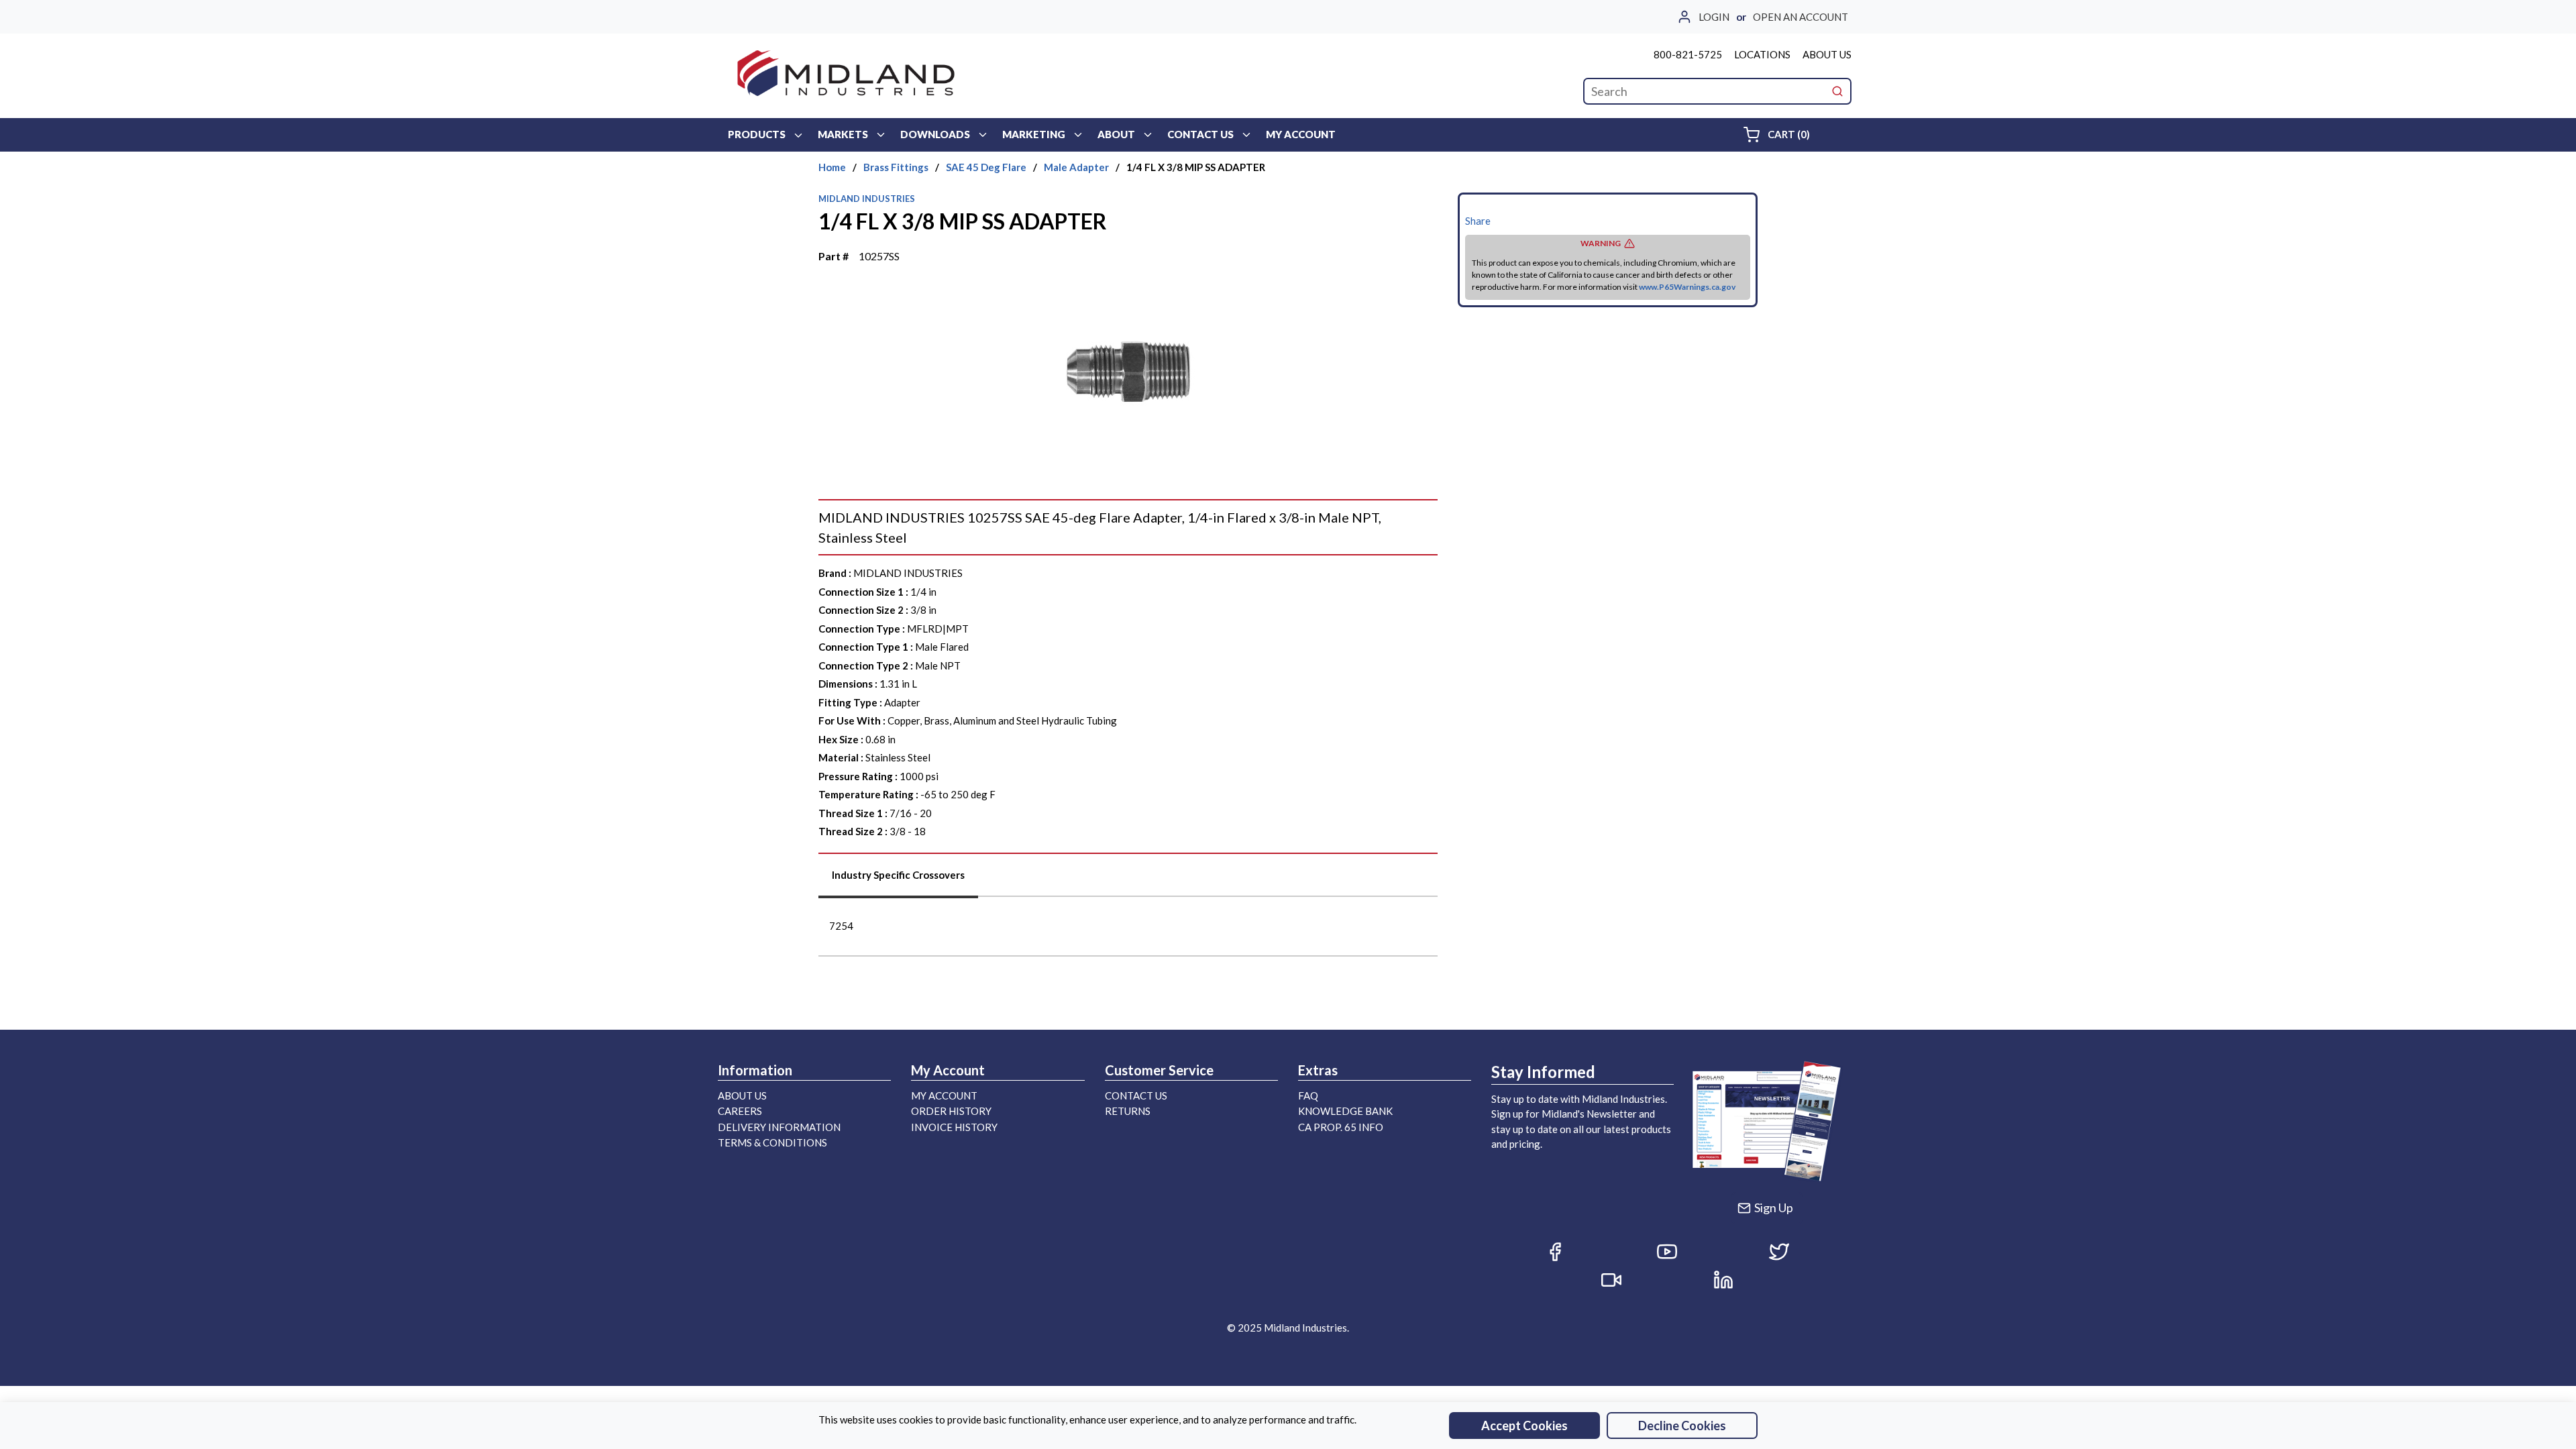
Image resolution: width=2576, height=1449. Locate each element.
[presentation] (898, 880)
